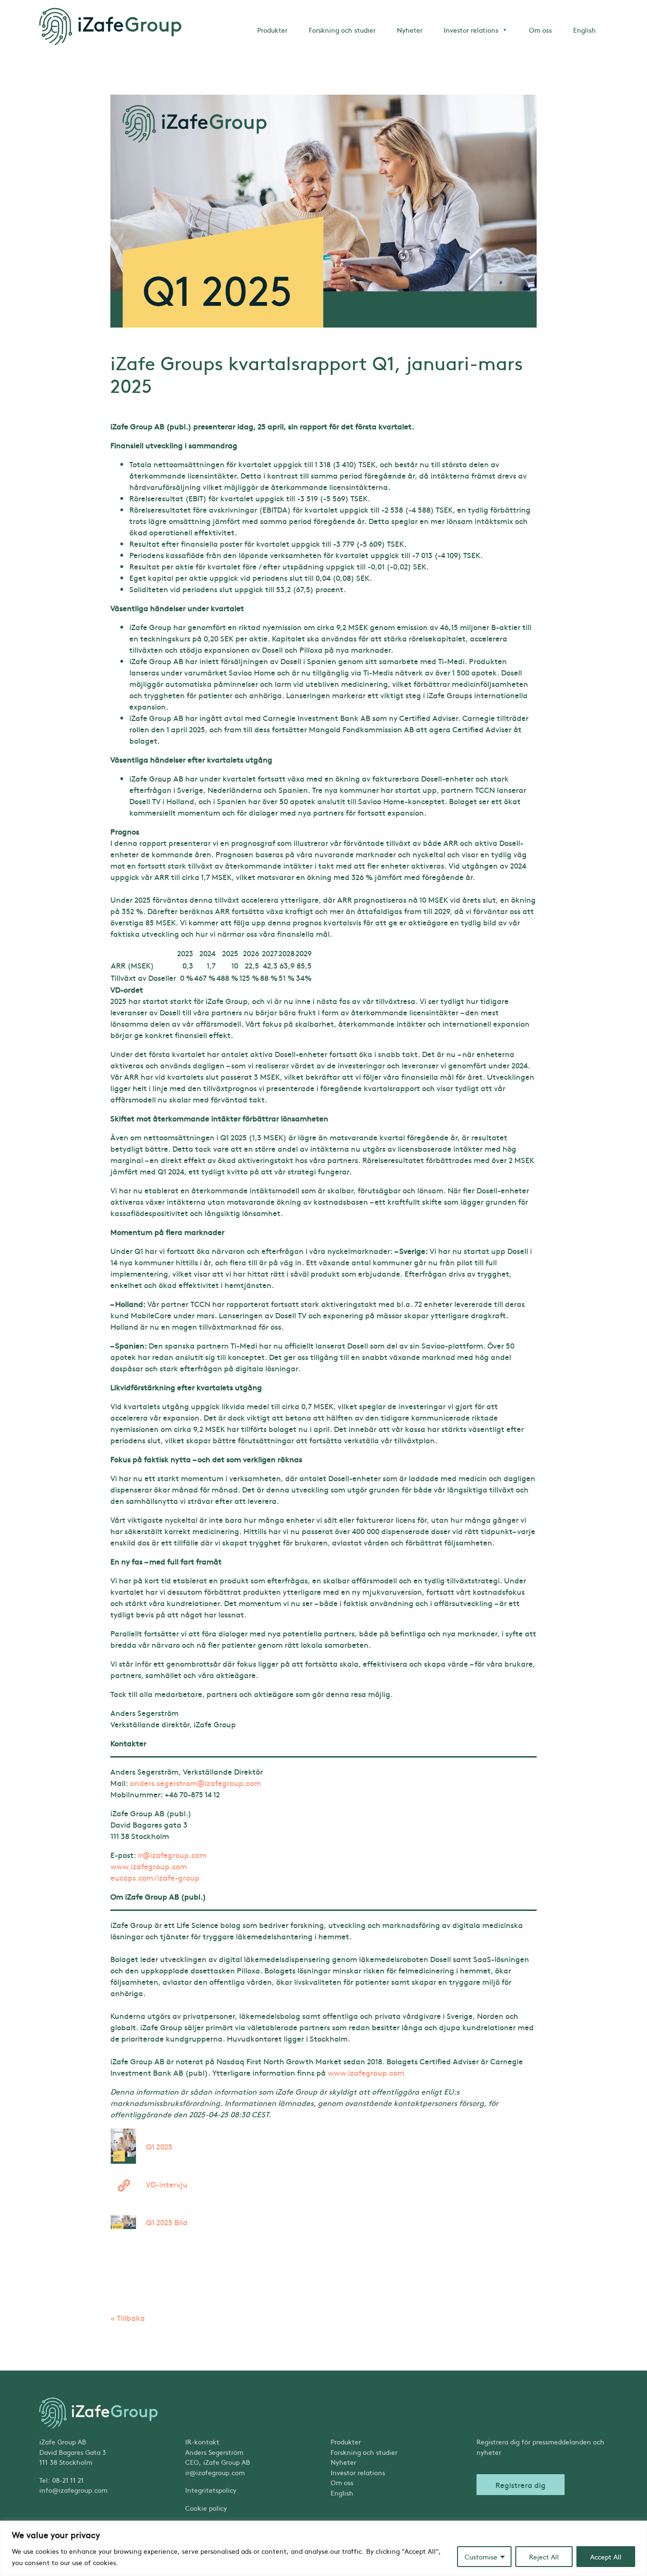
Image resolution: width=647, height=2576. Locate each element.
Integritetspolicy (211, 2490)
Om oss (540, 30)
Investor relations (471, 30)
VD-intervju (167, 2184)
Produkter (272, 30)
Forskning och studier (342, 30)
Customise (481, 2557)
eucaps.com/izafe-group (155, 1877)
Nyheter (410, 30)
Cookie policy (206, 2508)
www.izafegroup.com (149, 1866)
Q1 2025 (159, 2146)
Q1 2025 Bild (167, 2222)
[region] (323, 2548)
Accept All (606, 2557)
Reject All (544, 2557)
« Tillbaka (128, 2318)
